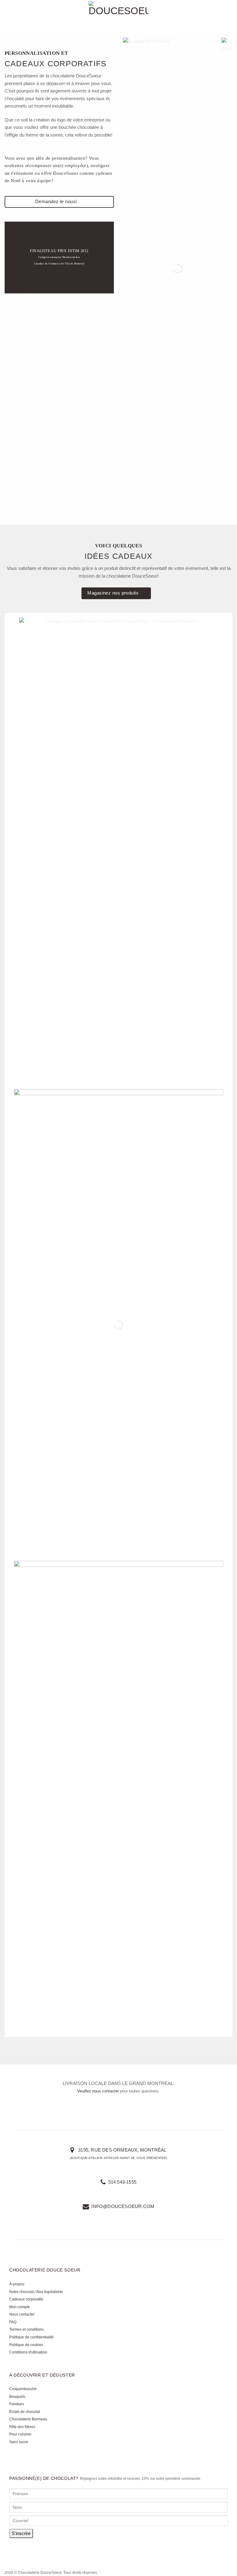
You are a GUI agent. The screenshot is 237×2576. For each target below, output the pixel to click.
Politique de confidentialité (31, 2337)
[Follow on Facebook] (16, 2552)
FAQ (13, 2322)
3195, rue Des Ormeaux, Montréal (122, 2150)
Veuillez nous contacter (98, 2091)
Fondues (17, 2404)
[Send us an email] (43, 2552)
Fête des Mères (22, 2427)
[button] (8, 18)
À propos (17, 2284)
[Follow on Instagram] (30, 2552)
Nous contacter (22, 2314)
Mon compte (20, 2307)
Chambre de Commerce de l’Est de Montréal (59, 264)
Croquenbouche (23, 2389)
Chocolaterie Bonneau (28, 2419)
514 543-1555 (122, 2182)
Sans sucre (19, 2442)
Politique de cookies (26, 2345)
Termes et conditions (27, 2329)
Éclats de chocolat (25, 2412)
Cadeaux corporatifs (26, 2299)
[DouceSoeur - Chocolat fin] (118, 17)
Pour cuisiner (20, 2434)
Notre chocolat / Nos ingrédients (36, 2292)
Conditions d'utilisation (28, 2352)
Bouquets (17, 2397)
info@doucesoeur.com (123, 2206)
